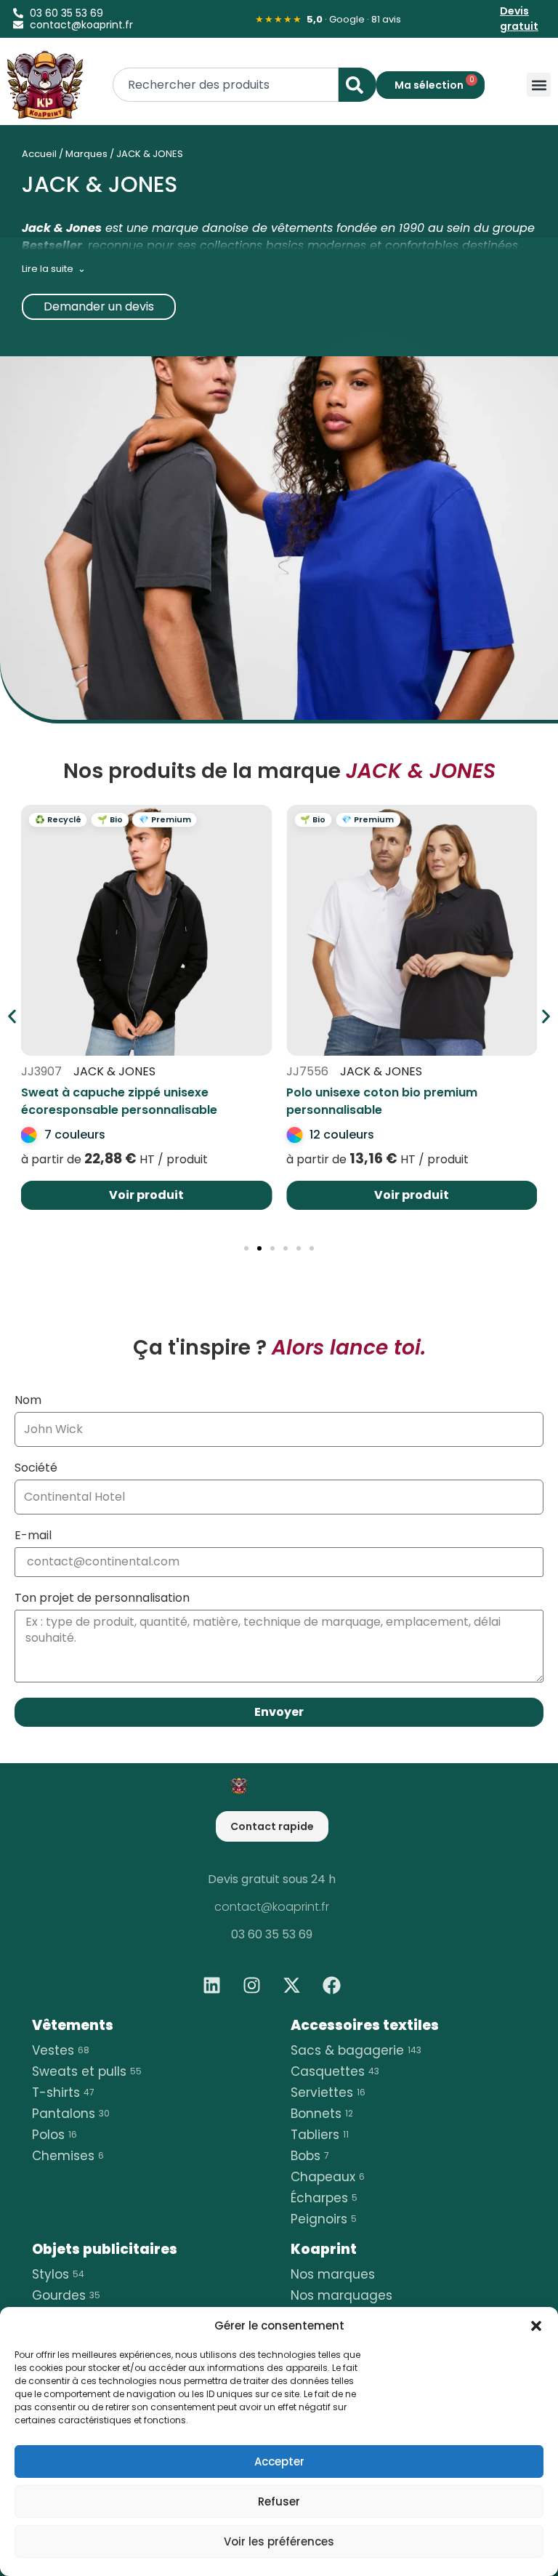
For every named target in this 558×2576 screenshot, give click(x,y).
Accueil (39, 154)
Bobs (310, 2156)
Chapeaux (328, 2177)
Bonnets (322, 2114)
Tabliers (320, 2135)
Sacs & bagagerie (356, 2050)
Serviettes (328, 2093)
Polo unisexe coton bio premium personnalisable (382, 1101)
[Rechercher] (357, 85)
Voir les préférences (279, 2541)
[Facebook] (332, 1986)
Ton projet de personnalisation (102, 1599)
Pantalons (71, 2114)
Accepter (279, 2461)
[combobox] (226, 85)
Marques (86, 154)
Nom (28, 1401)
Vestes (61, 2050)
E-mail (33, 1537)
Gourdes (66, 2295)
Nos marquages (341, 2295)
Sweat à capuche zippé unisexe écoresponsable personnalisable (119, 1101)
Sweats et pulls (87, 2071)
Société (36, 1469)
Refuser (279, 2501)
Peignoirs (324, 2219)
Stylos (58, 2274)
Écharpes (324, 2198)
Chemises (68, 2156)
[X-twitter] (292, 1986)
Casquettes (335, 2071)
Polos (54, 2135)
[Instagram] (252, 1986)
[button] (536, 2326)
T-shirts (63, 2093)
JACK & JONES (114, 1071)
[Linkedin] (212, 1986)
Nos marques (333, 2274)
